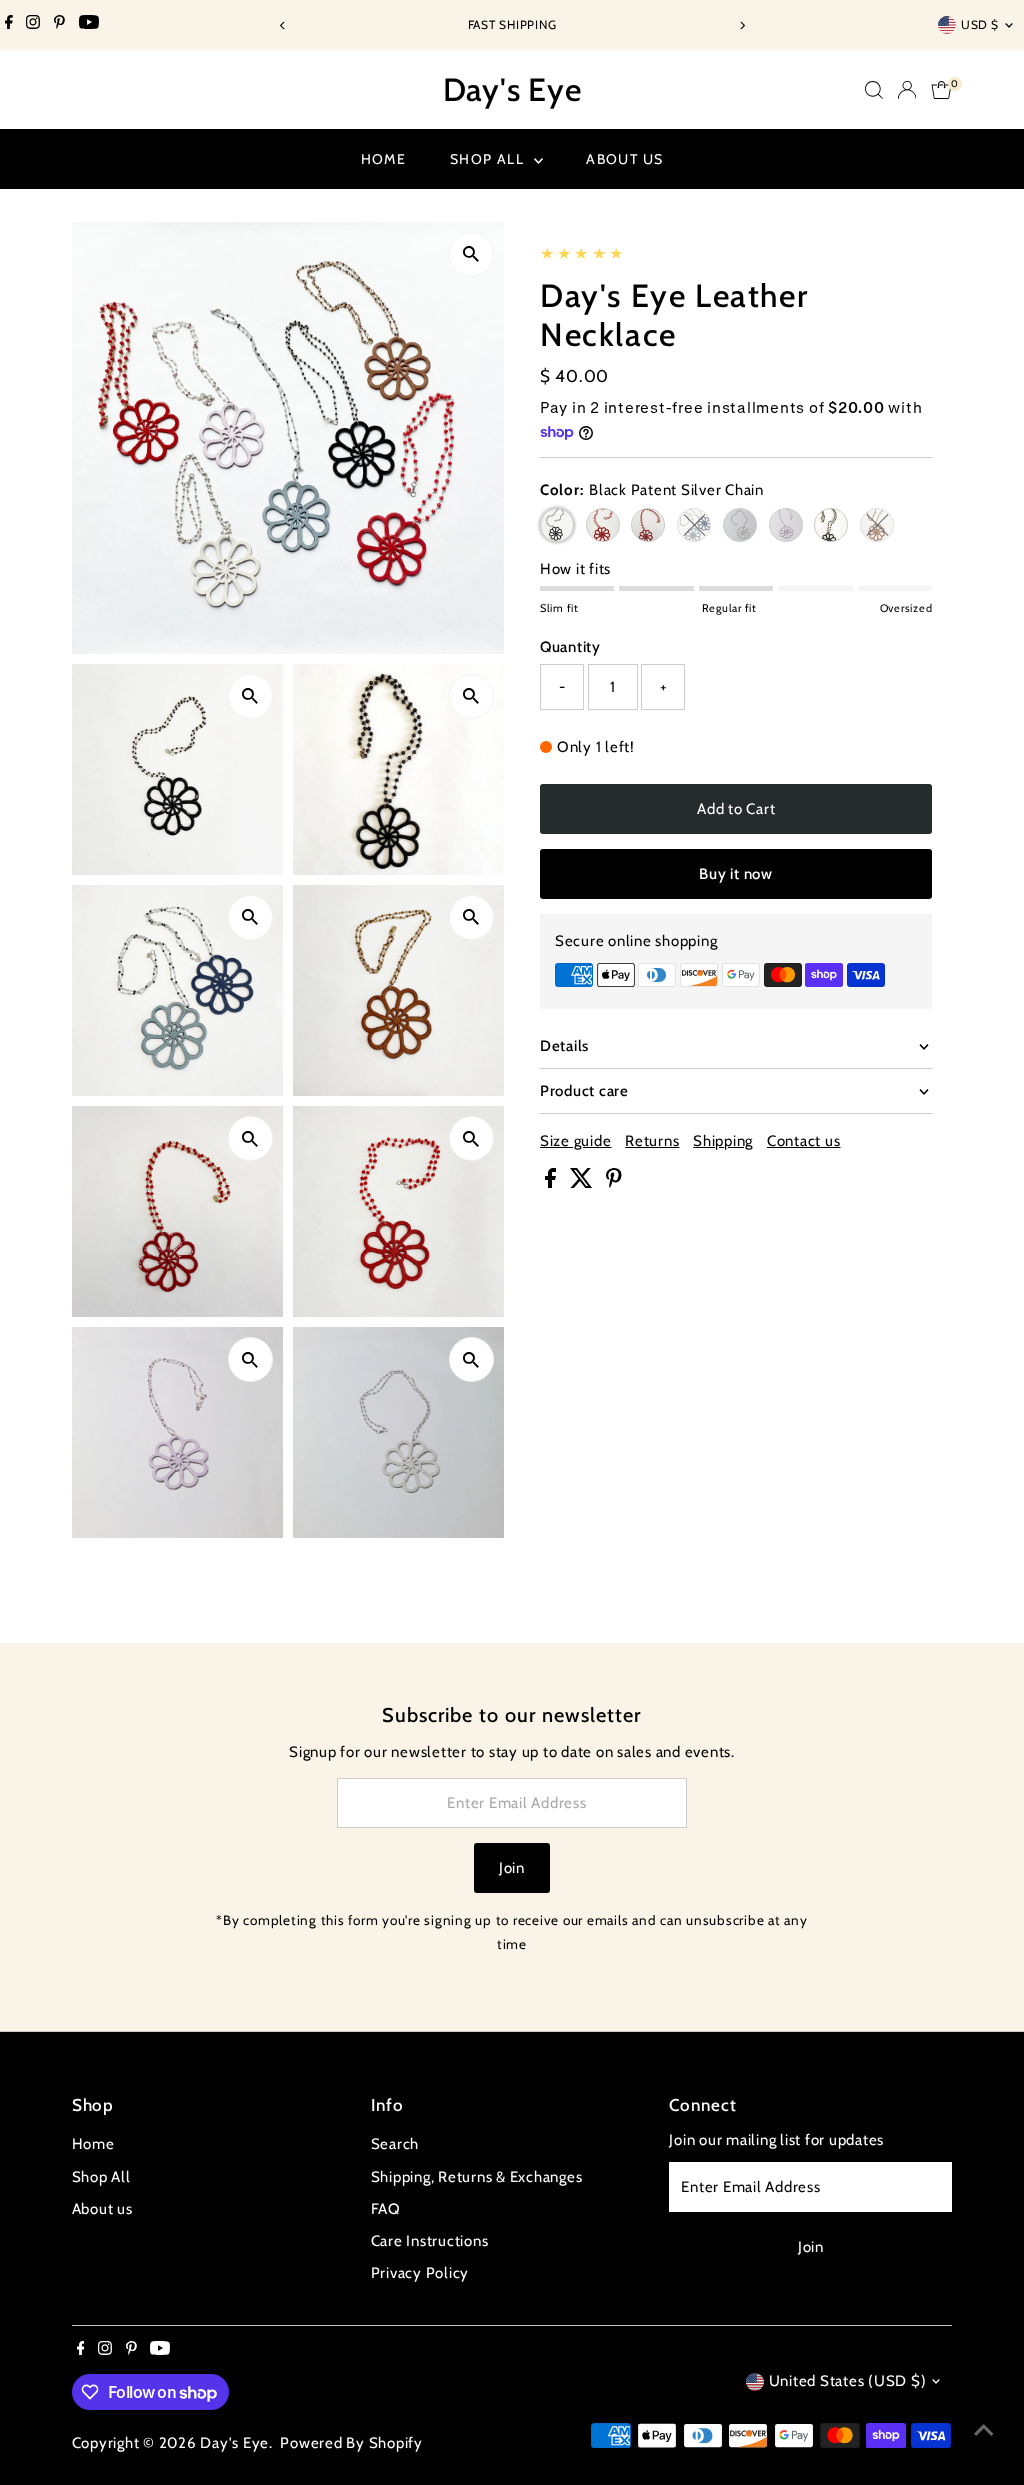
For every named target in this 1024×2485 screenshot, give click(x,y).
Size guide (576, 1141)
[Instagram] (33, 25)
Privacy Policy (420, 2273)
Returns (652, 1141)
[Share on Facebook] (552, 1183)
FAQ (386, 2209)
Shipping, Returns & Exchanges (477, 2177)
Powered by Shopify (351, 2443)
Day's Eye (512, 89)
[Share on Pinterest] (614, 1183)
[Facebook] (9, 25)
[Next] (741, 25)
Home (384, 159)
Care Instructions (430, 2241)
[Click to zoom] (471, 254)
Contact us (804, 1141)
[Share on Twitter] (583, 1183)
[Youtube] (89, 25)
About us (624, 159)
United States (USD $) (848, 2381)
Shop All (489, 159)
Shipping (723, 1141)
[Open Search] (874, 90)
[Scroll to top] (984, 2430)
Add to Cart (736, 809)
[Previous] (282, 25)
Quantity (570, 647)
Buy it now (736, 874)
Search (395, 2144)
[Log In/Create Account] (907, 90)
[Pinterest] (59, 25)
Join (512, 1868)
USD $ (980, 24)
